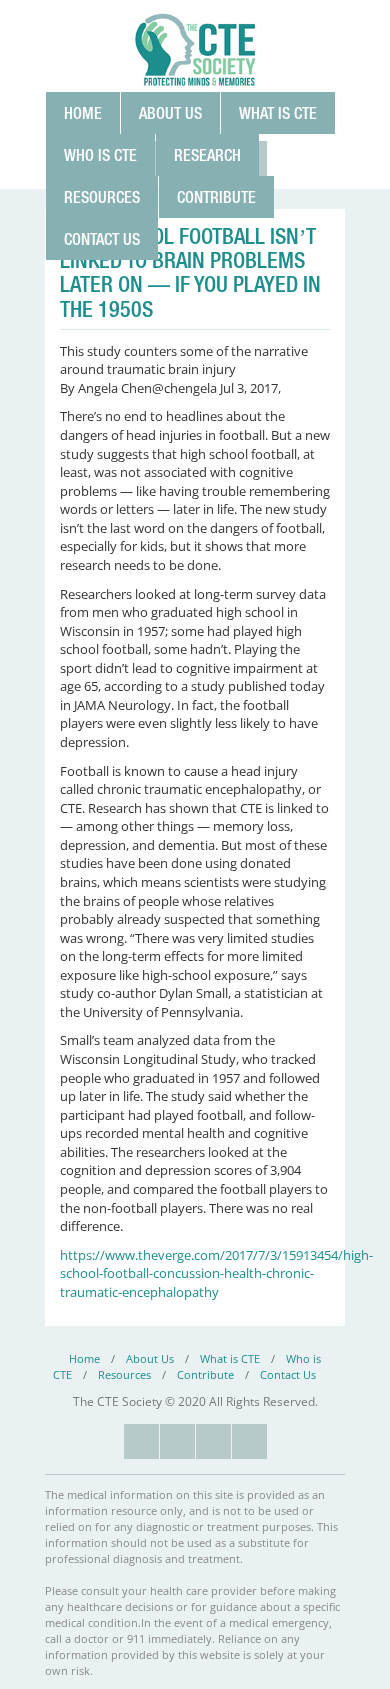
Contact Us (102, 239)
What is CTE (278, 113)
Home (83, 113)
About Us (170, 113)
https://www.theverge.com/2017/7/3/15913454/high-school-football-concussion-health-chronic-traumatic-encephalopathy (216, 1273)
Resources (102, 197)
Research (207, 155)
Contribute (216, 197)
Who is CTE (100, 155)
